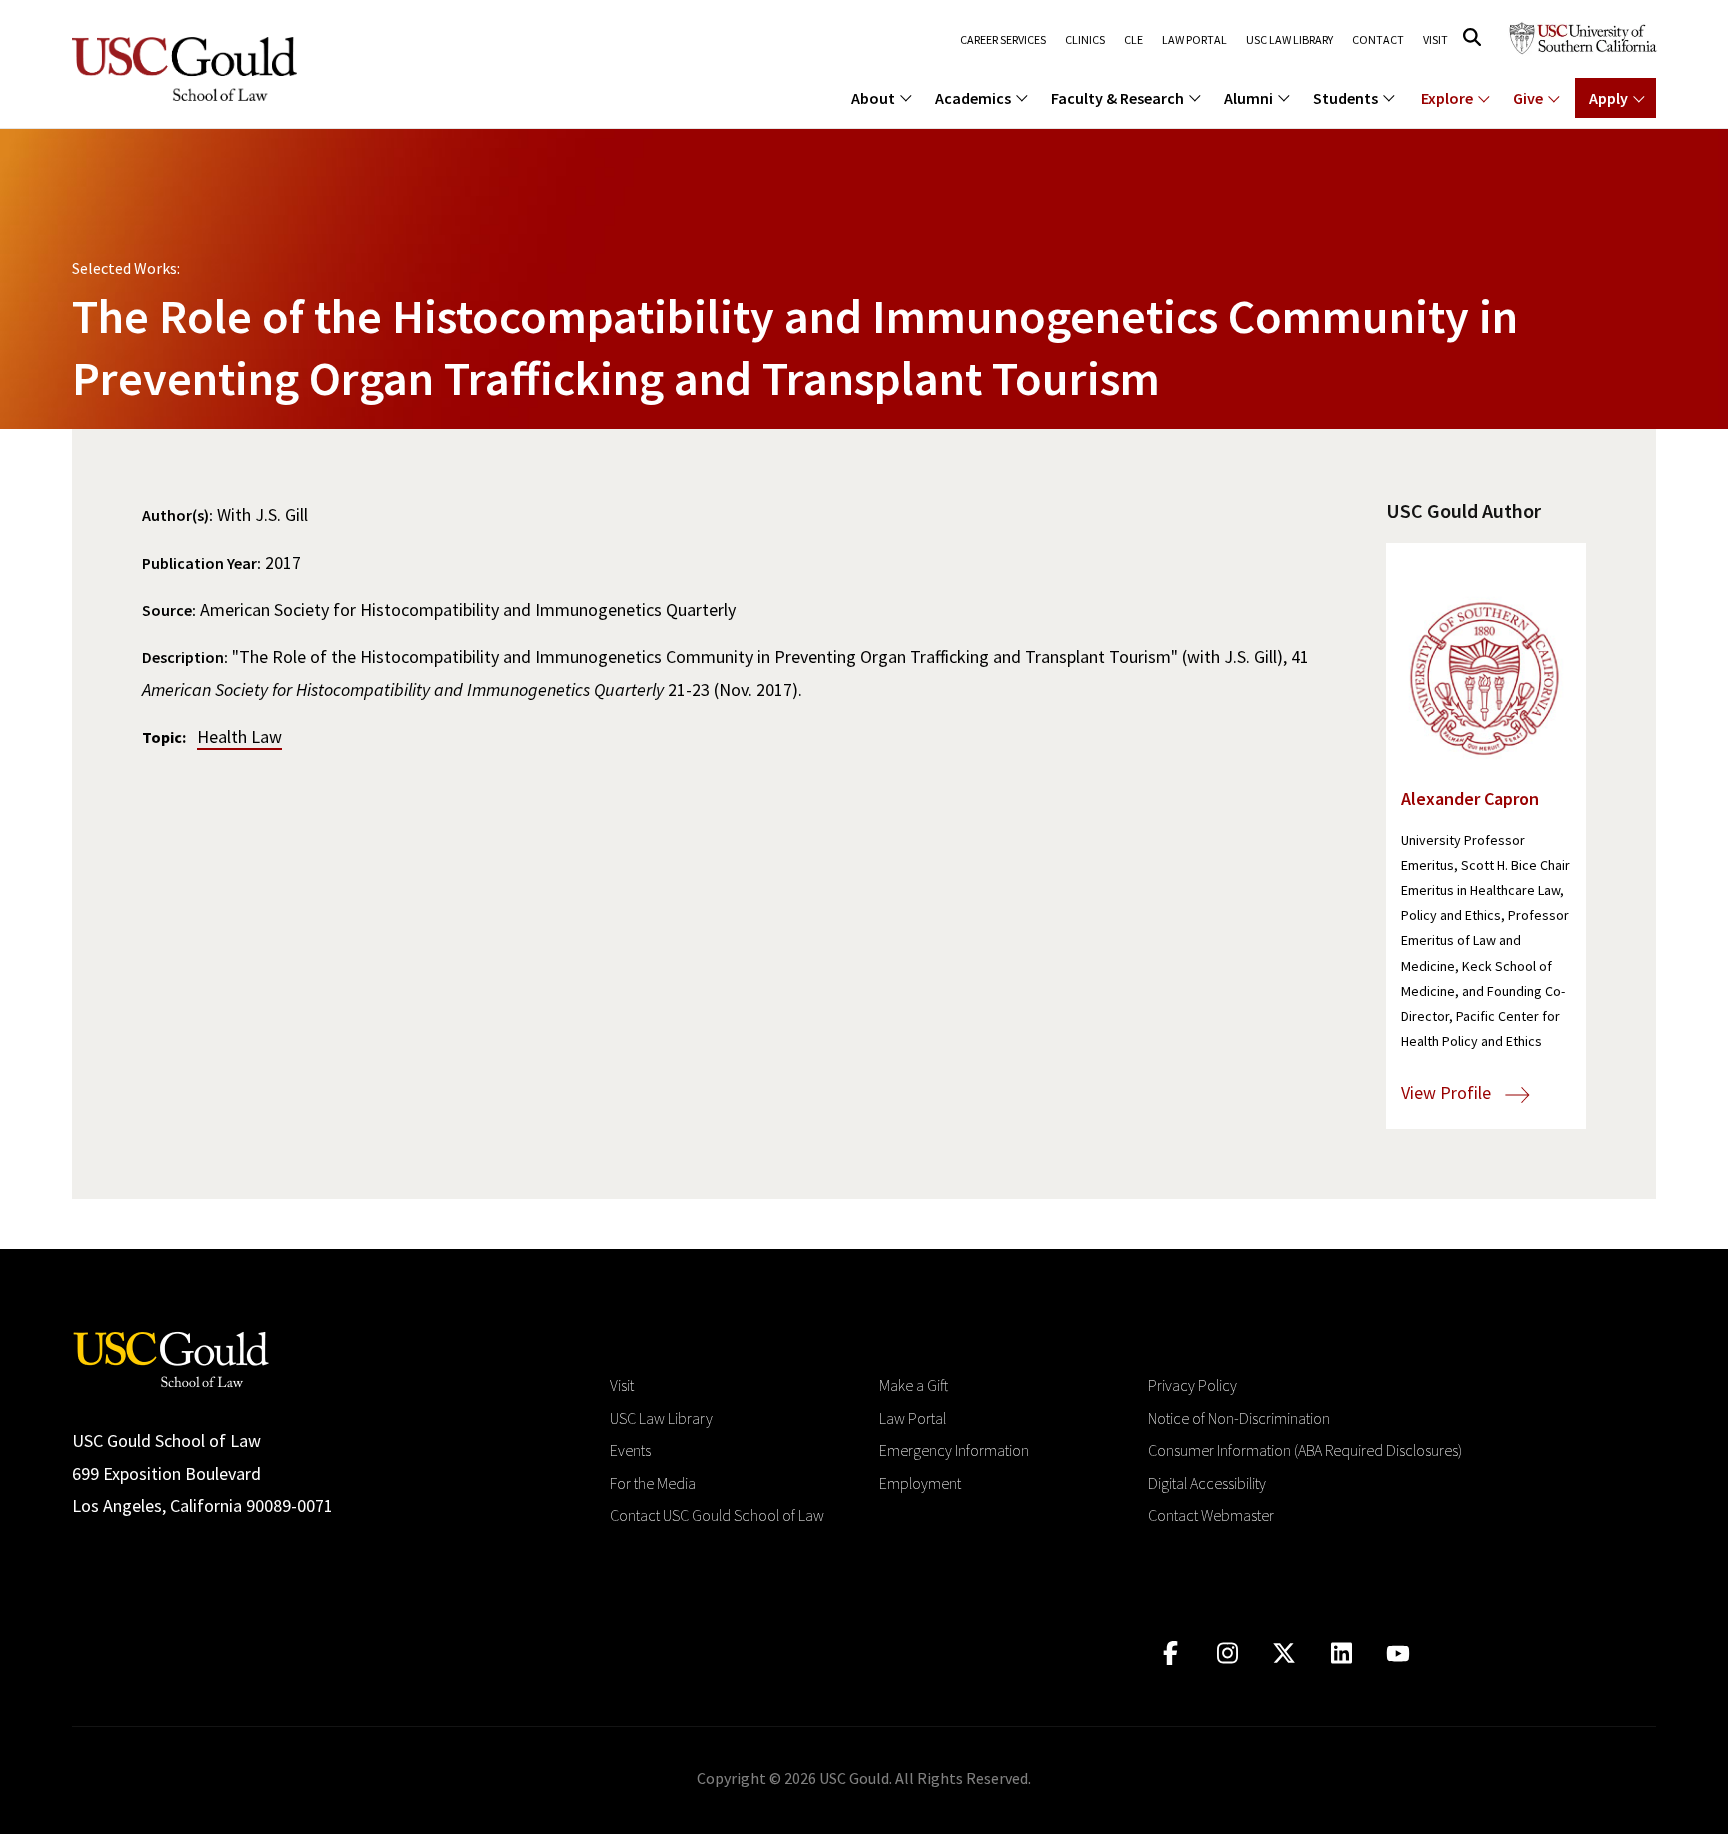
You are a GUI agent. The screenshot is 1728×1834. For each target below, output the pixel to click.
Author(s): (177, 515)
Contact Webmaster (1211, 1515)
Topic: (164, 737)
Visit (1435, 40)
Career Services (1003, 40)
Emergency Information (954, 1450)
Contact (1378, 40)
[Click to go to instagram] (1227, 1653)
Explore (1447, 98)
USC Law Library (1289, 40)
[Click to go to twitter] (1284, 1653)
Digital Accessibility (1207, 1483)
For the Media (653, 1483)
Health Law (239, 736)
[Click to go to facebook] (1170, 1653)
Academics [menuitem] (973, 98)
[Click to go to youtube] (1398, 1653)
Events (630, 1450)
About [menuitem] (873, 98)
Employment (920, 1483)
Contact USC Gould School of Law (717, 1515)
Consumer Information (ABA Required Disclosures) (1305, 1450)
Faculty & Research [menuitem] (1117, 98)
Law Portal (1194, 40)
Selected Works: (126, 268)
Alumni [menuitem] (1248, 98)
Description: (185, 657)
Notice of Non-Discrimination (1239, 1418)
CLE (1133, 40)
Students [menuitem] (1345, 98)
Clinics (1085, 40)
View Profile (1448, 1092)
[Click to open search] (1472, 37)
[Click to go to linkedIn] (1341, 1653)
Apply (1608, 98)
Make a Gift (913, 1385)
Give (1528, 98)
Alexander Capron (1470, 798)
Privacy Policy (1192, 1385)
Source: (169, 610)
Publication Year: (201, 563)
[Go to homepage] (171, 1357)
